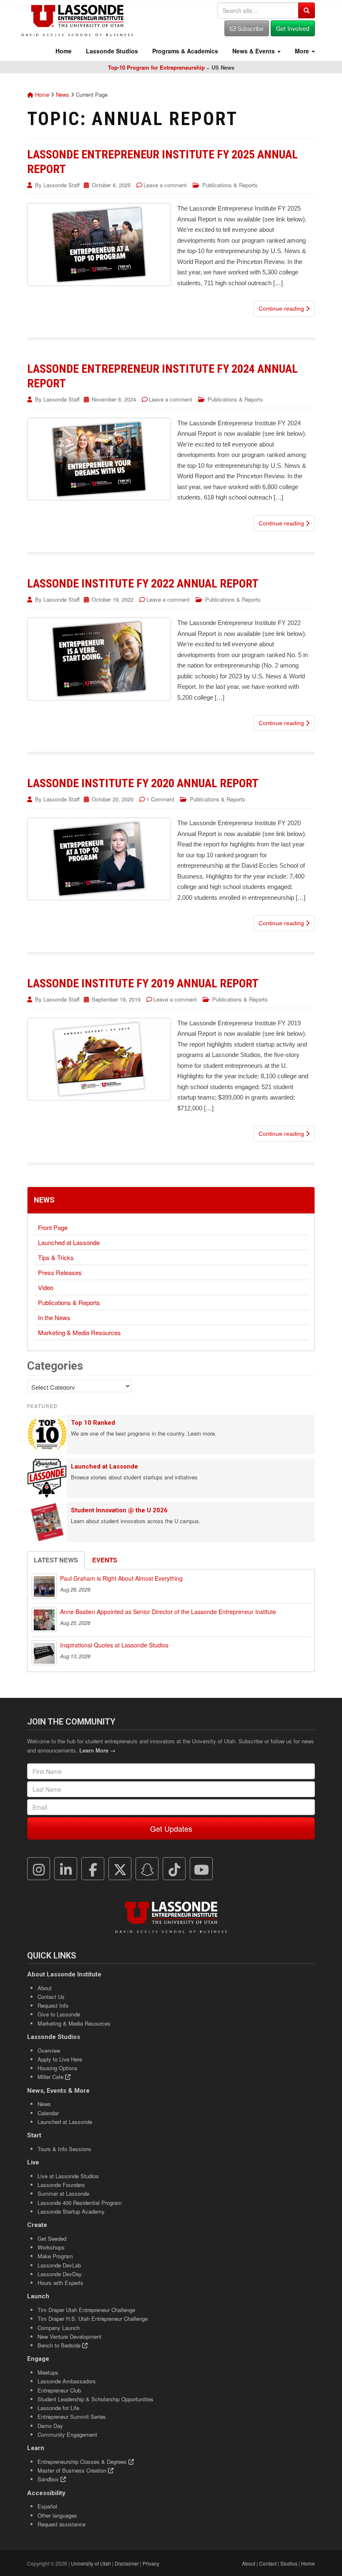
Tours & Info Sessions (64, 2149)
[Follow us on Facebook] (93, 1869)
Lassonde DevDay (60, 2274)
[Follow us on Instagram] (39, 1869)
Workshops (51, 2247)
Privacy (151, 2563)
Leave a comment (165, 185)
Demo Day (50, 2426)
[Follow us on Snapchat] (147, 1869)
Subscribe (250, 28)
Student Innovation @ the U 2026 (119, 1510)
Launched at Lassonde (69, 1242)
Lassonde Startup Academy (71, 2211)
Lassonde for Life (58, 2408)
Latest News (56, 1560)
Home (63, 51)
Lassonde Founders (61, 2185)
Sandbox (49, 2479)
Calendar (48, 2113)
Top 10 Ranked (93, 1423)
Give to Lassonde (59, 2014)
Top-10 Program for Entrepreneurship (156, 67)
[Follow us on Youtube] (201, 1869)
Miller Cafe (51, 2077)
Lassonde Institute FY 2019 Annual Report (143, 983)
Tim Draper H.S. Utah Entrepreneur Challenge (93, 2319)
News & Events (254, 51)
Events (105, 1560)
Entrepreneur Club (59, 2390)
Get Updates (171, 1828)
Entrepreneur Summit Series (72, 2417)
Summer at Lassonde (63, 2193)
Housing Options (58, 2068)
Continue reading (282, 309)
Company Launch (59, 2328)
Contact (268, 2563)
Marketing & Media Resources (79, 1332)
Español (47, 2506)
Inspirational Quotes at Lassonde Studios (114, 1645)
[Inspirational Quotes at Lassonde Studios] (44, 1653)
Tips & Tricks (56, 1257)
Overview (49, 2050)
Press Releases (60, 1272)
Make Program (55, 2256)
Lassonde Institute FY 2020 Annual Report (143, 783)
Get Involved (293, 28)
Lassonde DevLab (59, 2265)
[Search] (307, 10)
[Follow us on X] (120, 1869)
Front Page (53, 1227)
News (63, 94)
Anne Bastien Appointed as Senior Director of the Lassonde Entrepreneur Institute (168, 1612)
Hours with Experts (60, 2283)
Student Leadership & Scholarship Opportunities (96, 2399)
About (45, 1988)
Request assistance (62, 2524)
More (302, 51)
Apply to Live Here (60, 2059)
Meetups (48, 2372)
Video (46, 1287)
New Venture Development (69, 2336)
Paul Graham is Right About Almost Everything (121, 1578)
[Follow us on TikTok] (174, 1869)
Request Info (53, 2005)
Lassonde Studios (111, 51)
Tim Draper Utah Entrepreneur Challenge (86, 2310)
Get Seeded (52, 2238)
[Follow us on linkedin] (66, 1869)
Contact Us (51, 1997)
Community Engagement (67, 2434)
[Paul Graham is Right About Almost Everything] (44, 1586)
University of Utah (91, 2563)
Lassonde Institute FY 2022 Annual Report (143, 584)
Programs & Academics (184, 51)
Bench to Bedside (60, 2345)
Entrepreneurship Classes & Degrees (83, 2462)
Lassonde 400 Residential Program (80, 2203)
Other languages (57, 2515)
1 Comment (160, 799)
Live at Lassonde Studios (68, 2176)
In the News (54, 1317)
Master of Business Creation (73, 2470)
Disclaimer (127, 2563)
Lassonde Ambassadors (67, 2381)
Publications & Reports (230, 185)
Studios (289, 2563)
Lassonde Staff (62, 185)
